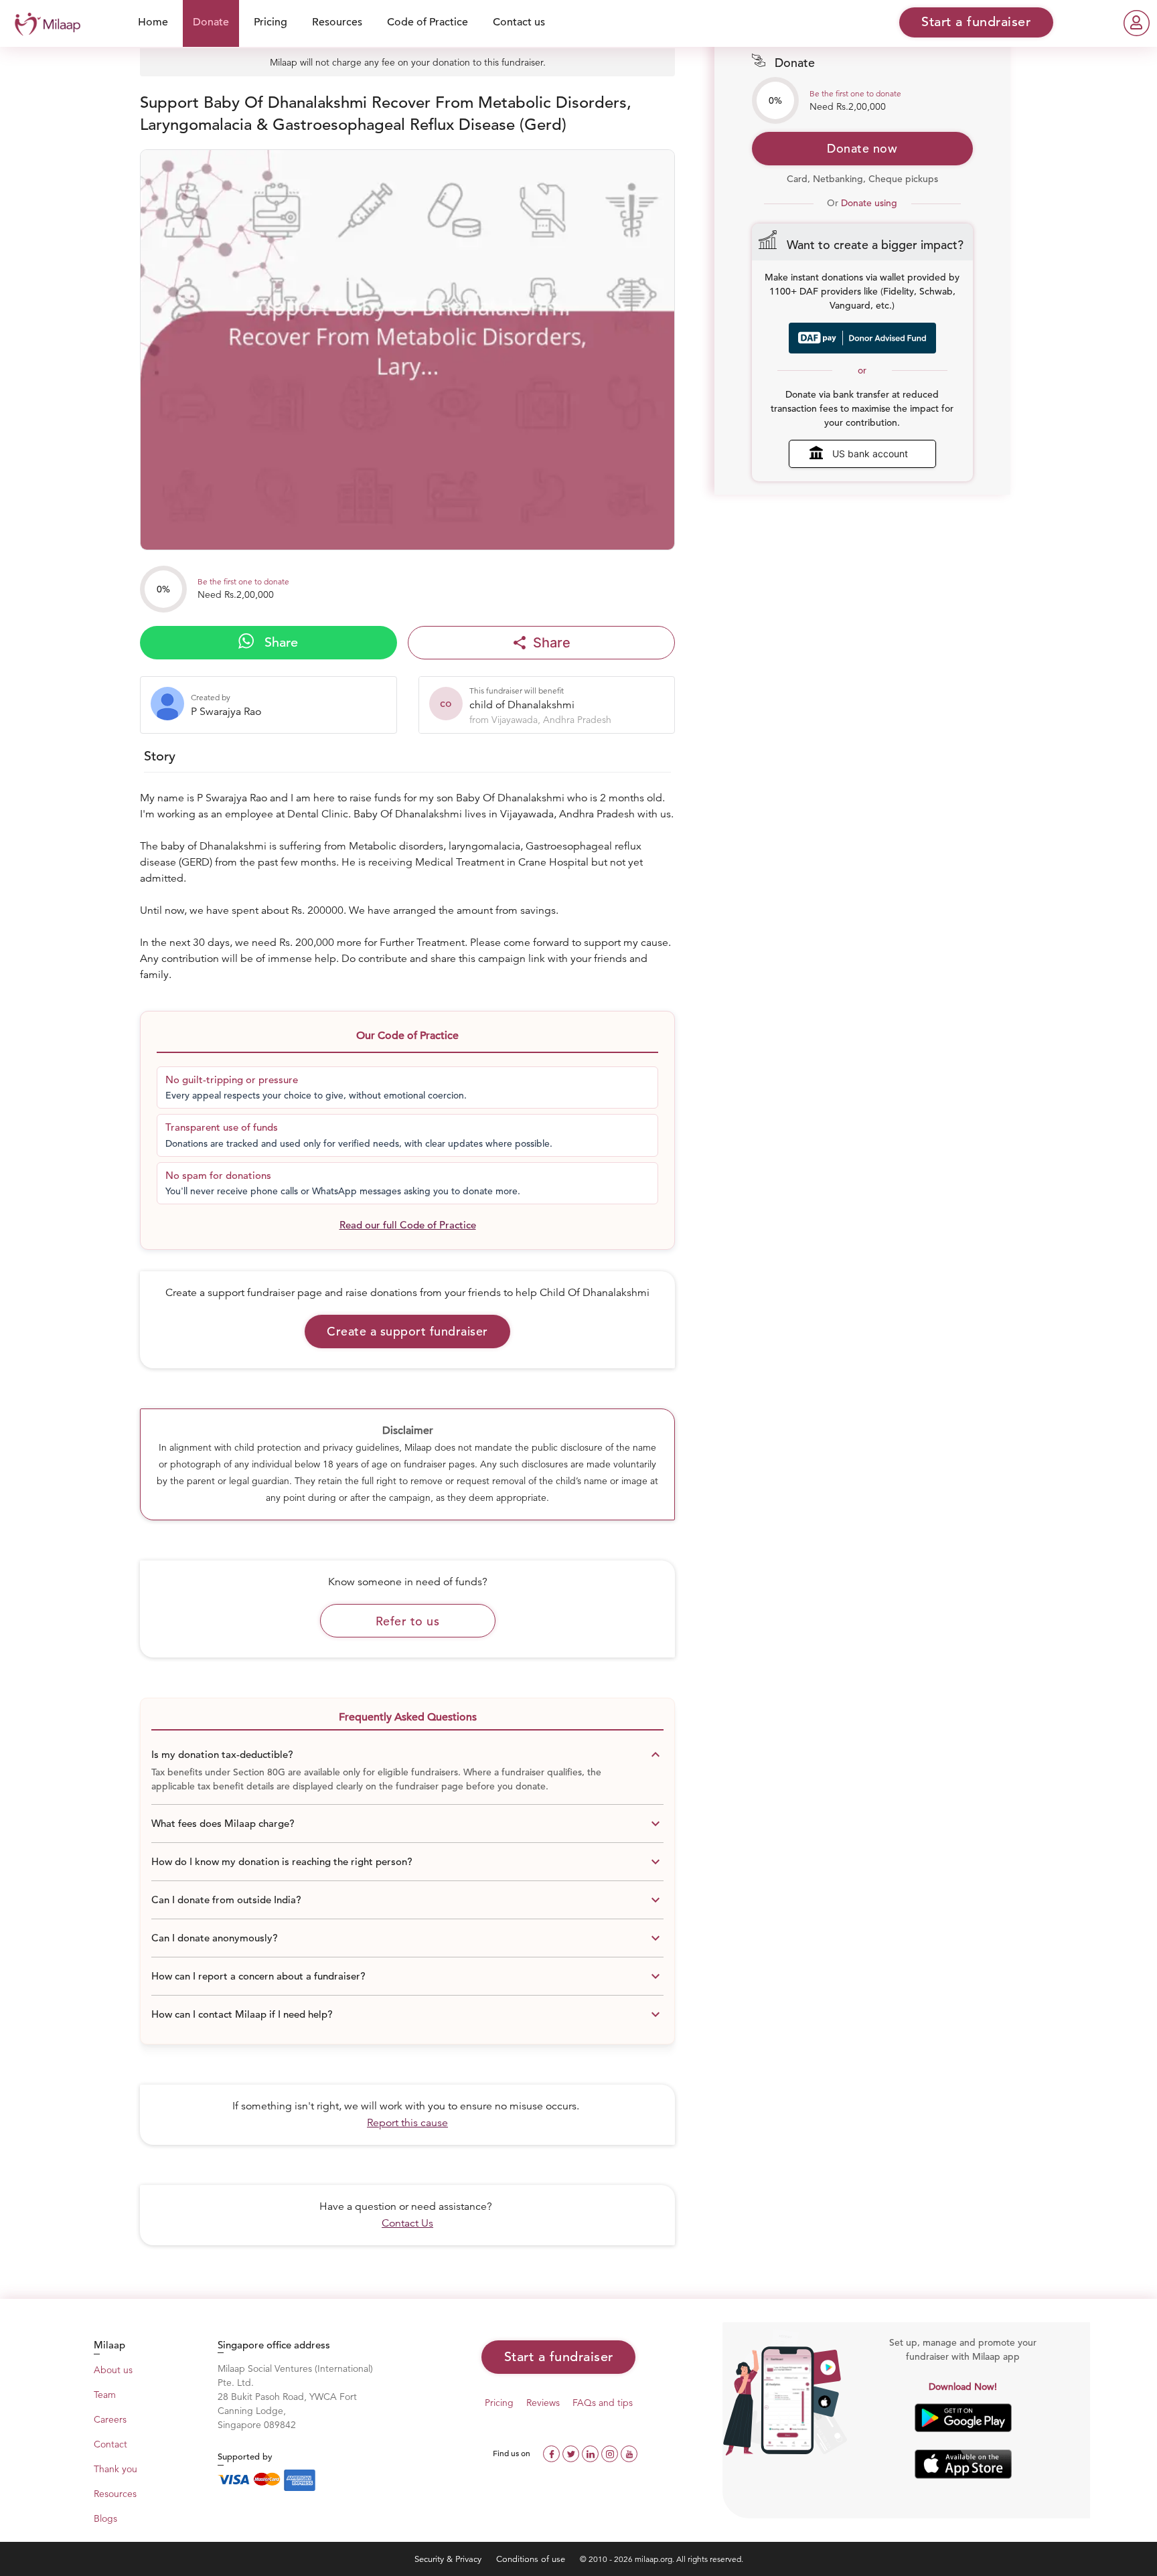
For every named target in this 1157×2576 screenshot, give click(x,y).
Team (105, 2395)
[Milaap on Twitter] (572, 2452)
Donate (211, 22)
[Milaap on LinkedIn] (592, 2452)
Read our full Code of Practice (408, 1225)
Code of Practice (428, 22)
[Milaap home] (44, 22)
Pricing (271, 22)
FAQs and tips (603, 2403)
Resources (337, 22)
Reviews (543, 2403)
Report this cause (407, 2123)
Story (160, 756)
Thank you (115, 2469)
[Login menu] (1137, 23)
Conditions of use (532, 2559)
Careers (110, 2419)
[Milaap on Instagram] (611, 2452)
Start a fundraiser (559, 2357)
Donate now (862, 148)
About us (113, 2370)
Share (279, 642)
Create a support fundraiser (407, 1331)
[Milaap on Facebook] (553, 2452)
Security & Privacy (449, 2559)
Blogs (105, 2518)
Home (153, 22)
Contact (110, 2444)
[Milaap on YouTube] (629, 2452)
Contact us (519, 22)
